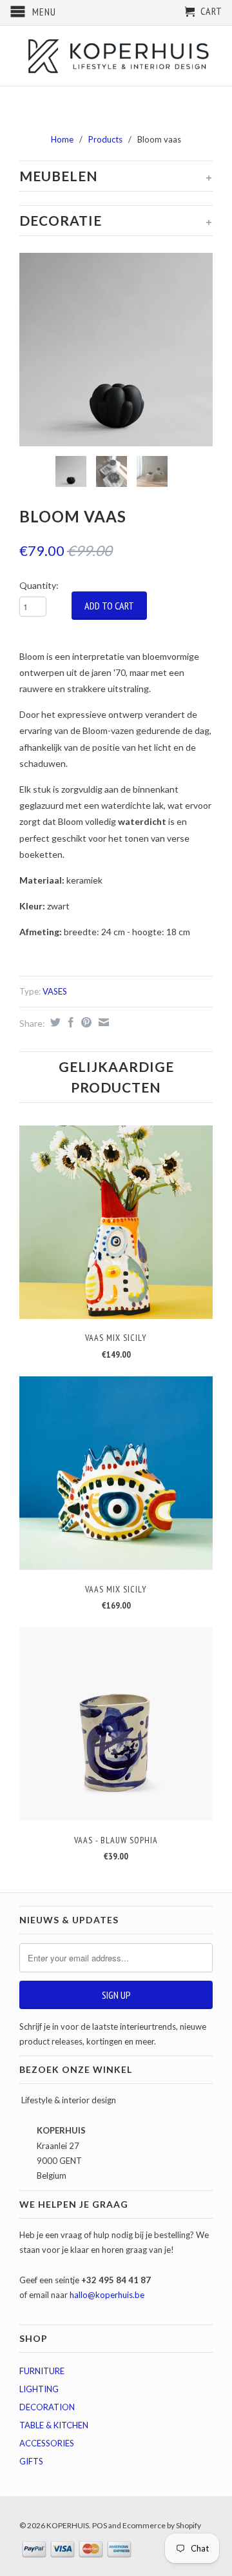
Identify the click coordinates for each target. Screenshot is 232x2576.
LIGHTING (39, 2389)
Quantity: (39, 585)
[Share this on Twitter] (54, 1022)
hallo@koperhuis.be (107, 2295)
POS (100, 2525)
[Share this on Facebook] (69, 1022)
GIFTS (31, 2461)
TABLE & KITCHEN (54, 2425)
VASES (55, 991)
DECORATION (47, 2407)
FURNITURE (42, 2371)
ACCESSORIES (47, 2443)
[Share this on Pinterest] (85, 1022)
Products (105, 139)
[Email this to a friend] (102, 1022)
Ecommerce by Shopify (162, 2525)
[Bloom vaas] (116, 350)
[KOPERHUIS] (116, 55)
